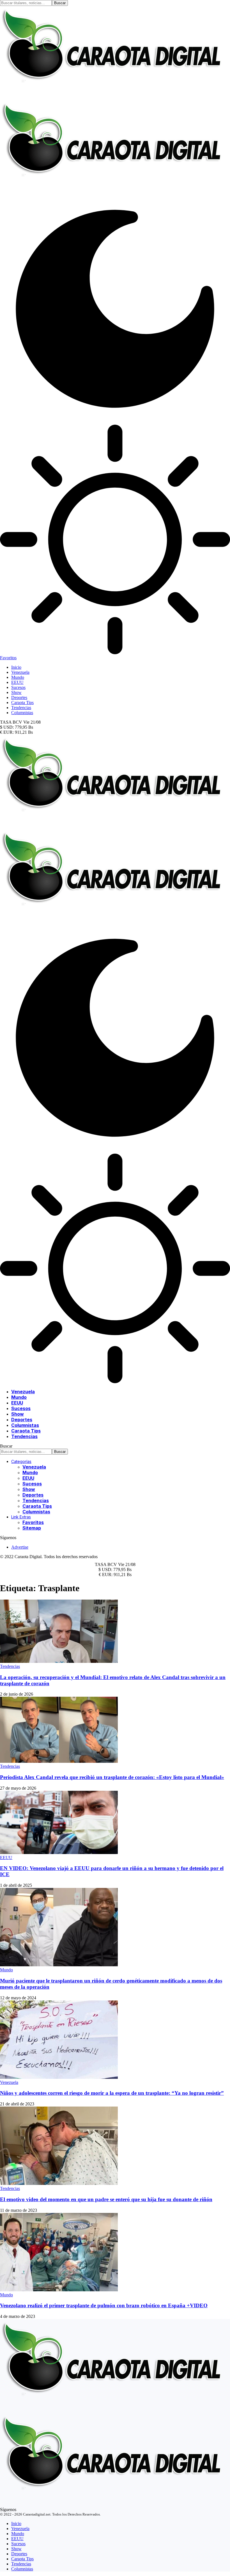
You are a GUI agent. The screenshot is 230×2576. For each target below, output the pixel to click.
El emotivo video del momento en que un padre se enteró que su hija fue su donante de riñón (106, 2199)
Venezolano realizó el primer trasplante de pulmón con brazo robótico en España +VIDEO (104, 2305)
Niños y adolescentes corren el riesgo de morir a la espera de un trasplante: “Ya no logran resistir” (112, 2093)
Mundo (6, 1970)
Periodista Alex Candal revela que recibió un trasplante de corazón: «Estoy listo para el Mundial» (112, 1777)
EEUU (6, 1858)
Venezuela (9, 2082)
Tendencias (10, 1666)
